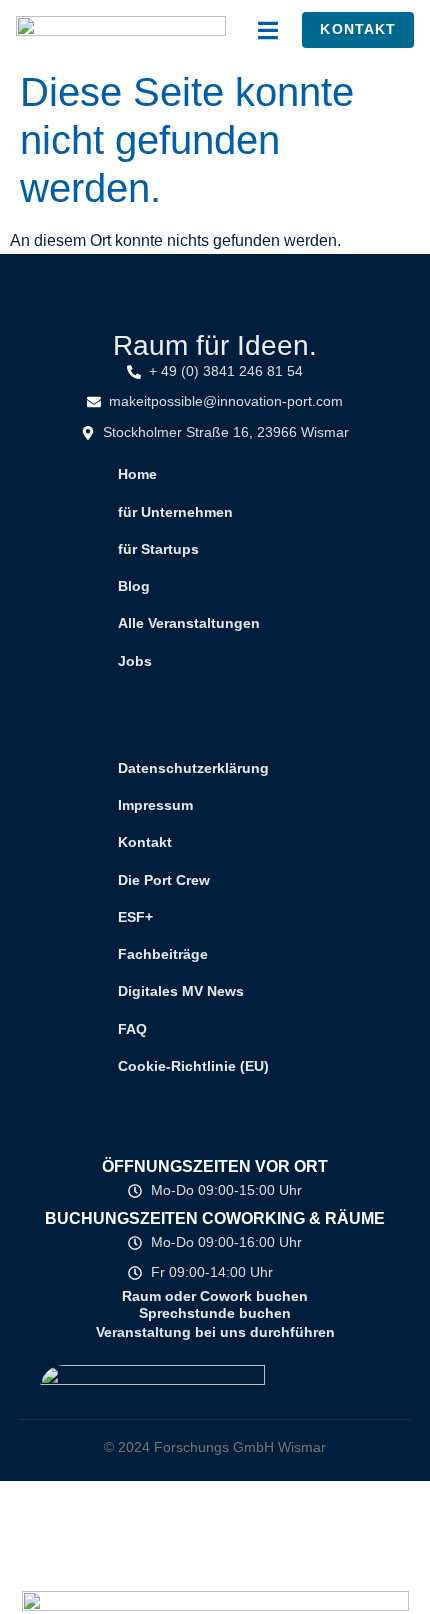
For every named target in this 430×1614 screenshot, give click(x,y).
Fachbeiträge (163, 954)
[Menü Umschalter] (268, 30)
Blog (134, 586)
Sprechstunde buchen (215, 1313)
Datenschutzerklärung (193, 768)
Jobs (135, 661)
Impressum (155, 805)
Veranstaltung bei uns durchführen (215, 1332)
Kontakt (145, 842)
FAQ (132, 1029)
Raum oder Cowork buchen (215, 1296)
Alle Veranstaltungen (189, 623)
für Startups (158, 549)
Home (137, 474)
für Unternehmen (175, 512)
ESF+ (135, 917)
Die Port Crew (164, 880)
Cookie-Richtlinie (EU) (193, 1066)
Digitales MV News (181, 991)
